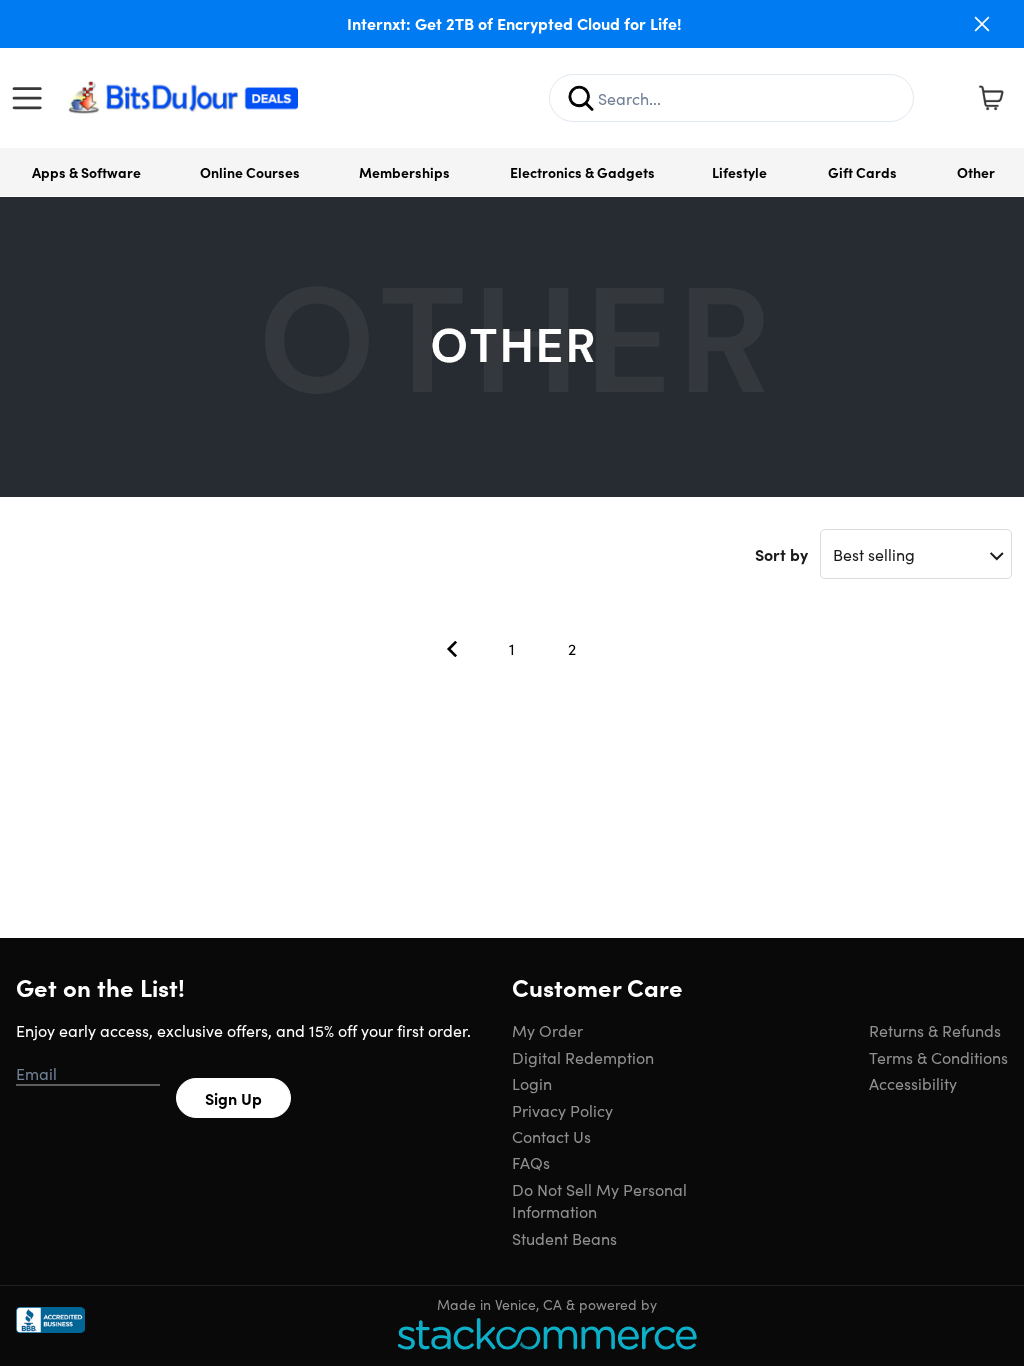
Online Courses (250, 172)
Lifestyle (739, 172)
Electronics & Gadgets (582, 172)
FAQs (531, 1162)
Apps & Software (86, 172)
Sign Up (233, 1098)
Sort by (781, 554)
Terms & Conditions (938, 1057)
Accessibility (913, 1083)
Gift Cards (862, 172)
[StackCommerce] (547, 1333)
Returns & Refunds (935, 1030)
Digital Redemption (583, 1057)
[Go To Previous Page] (452, 649)
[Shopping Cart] (991, 98)
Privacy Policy (562, 1110)
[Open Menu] (32, 98)
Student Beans (564, 1238)
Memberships (404, 172)
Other (976, 172)
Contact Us (551, 1136)
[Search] (581, 98)
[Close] (982, 24)
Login (532, 1083)
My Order (547, 1030)
